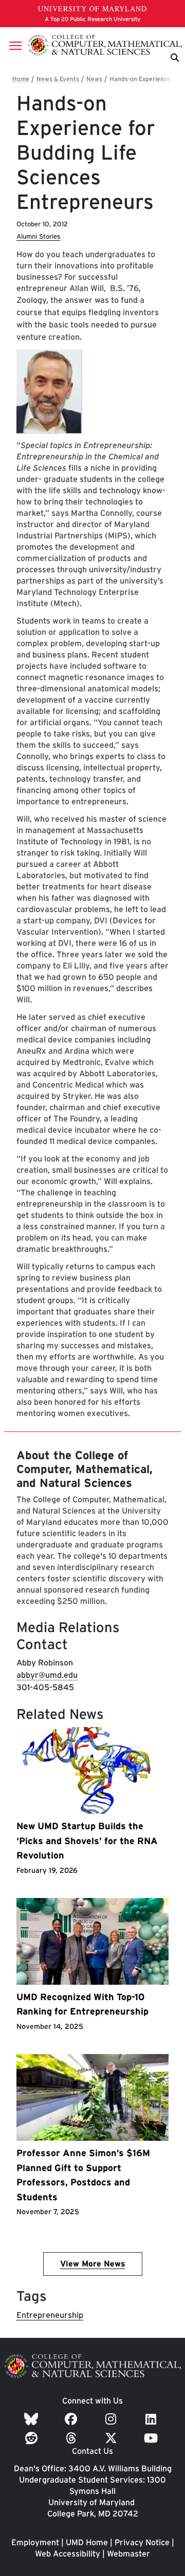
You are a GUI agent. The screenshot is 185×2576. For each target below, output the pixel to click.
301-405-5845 (45, 1687)
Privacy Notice (142, 2542)
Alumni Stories (38, 236)
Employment (35, 2542)
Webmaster (128, 2554)
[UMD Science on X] (113, 2438)
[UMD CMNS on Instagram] (112, 2419)
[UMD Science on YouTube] (152, 2438)
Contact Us (92, 2451)
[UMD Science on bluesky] (33, 2419)
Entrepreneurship (50, 2315)
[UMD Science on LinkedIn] (152, 2419)
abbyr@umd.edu (47, 1675)
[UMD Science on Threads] (73, 2438)
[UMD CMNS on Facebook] (72, 2419)
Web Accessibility (68, 2554)
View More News (93, 2264)
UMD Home (87, 2542)
